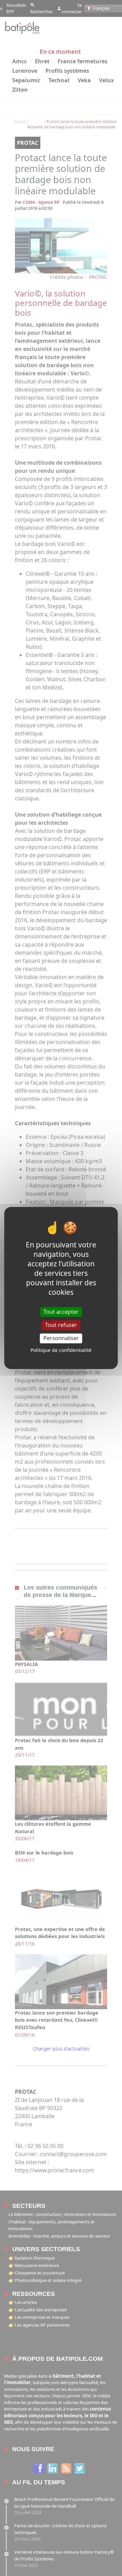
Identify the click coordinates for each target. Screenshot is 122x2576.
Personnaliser (61, 1338)
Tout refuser (61, 1325)
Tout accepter (61, 1312)
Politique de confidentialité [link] (61, 1350)
